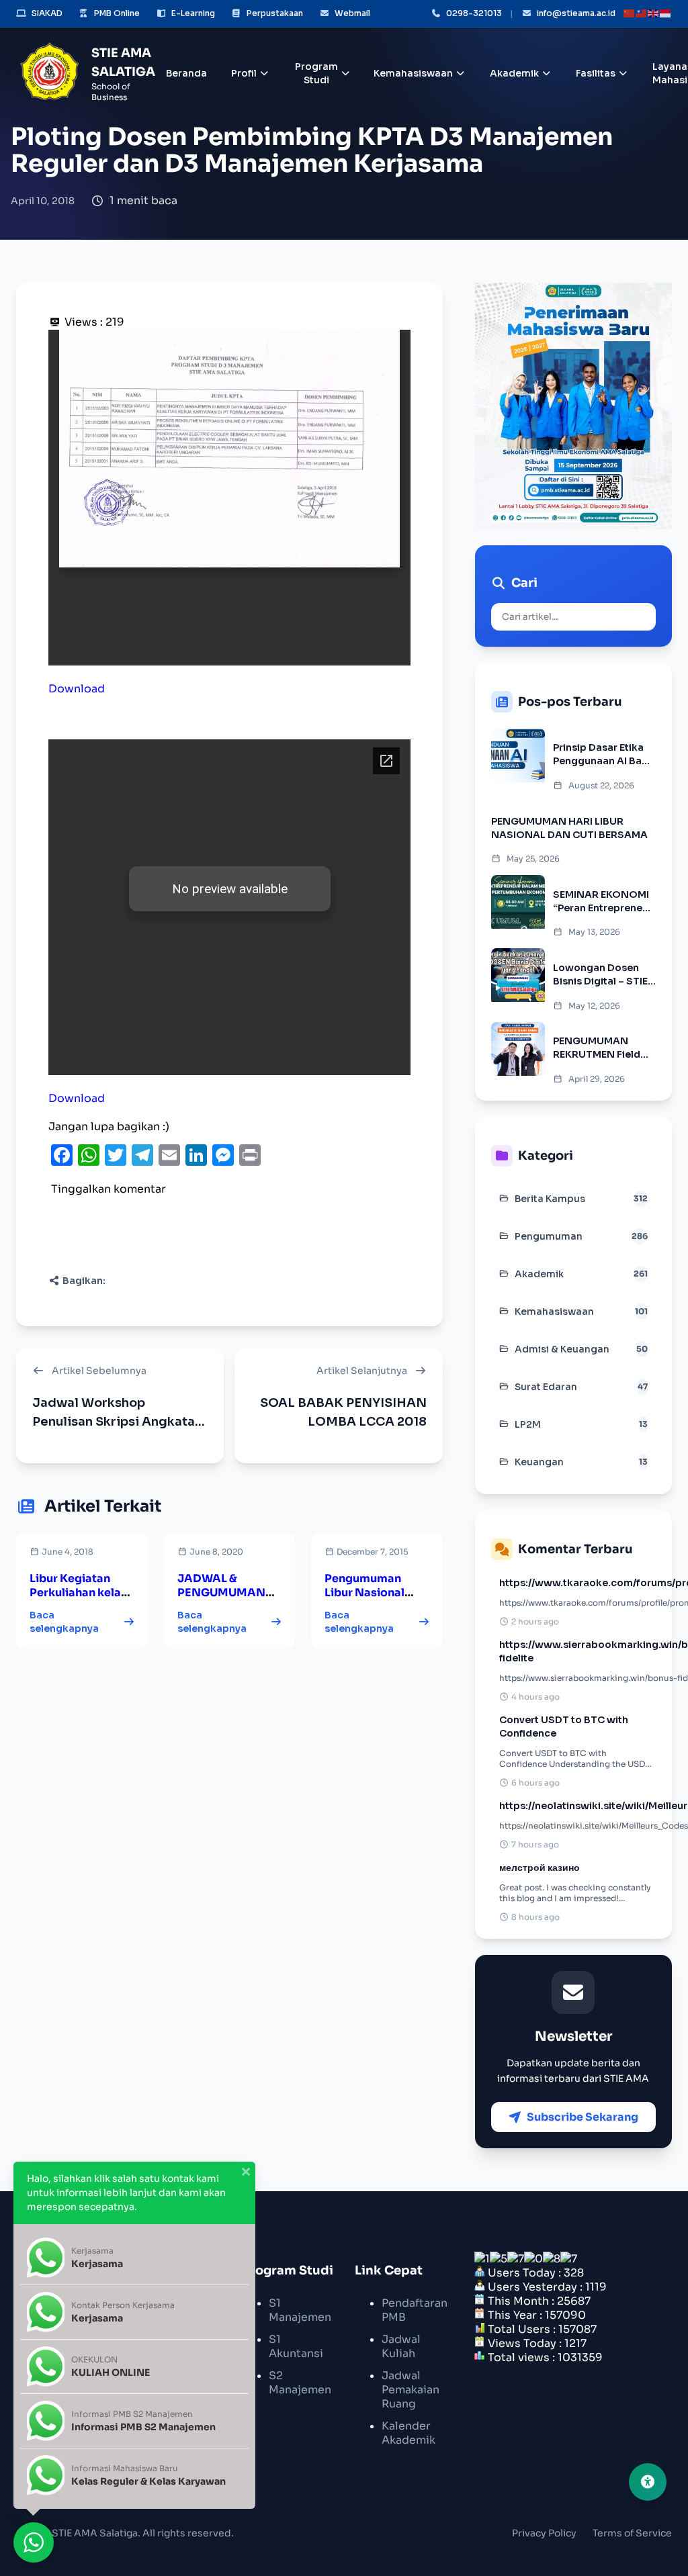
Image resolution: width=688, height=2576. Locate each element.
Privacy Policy (544, 2533)
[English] (654, 13)
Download (77, 689)
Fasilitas (596, 73)
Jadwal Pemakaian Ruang (411, 2390)
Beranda (186, 73)
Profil (244, 73)
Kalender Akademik (408, 2433)
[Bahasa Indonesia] (666, 13)
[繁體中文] (642, 13)
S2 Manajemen (300, 2383)
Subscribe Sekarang (583, 2117)
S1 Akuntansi (296, 2346)
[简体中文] (630, 13)
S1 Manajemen (300, 2310)
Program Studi (316, 73)
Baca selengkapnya (64, 1622)
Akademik (514, 73)
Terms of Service (632, 2533)
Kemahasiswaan (413, 73)
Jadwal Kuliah (401, 2346)
